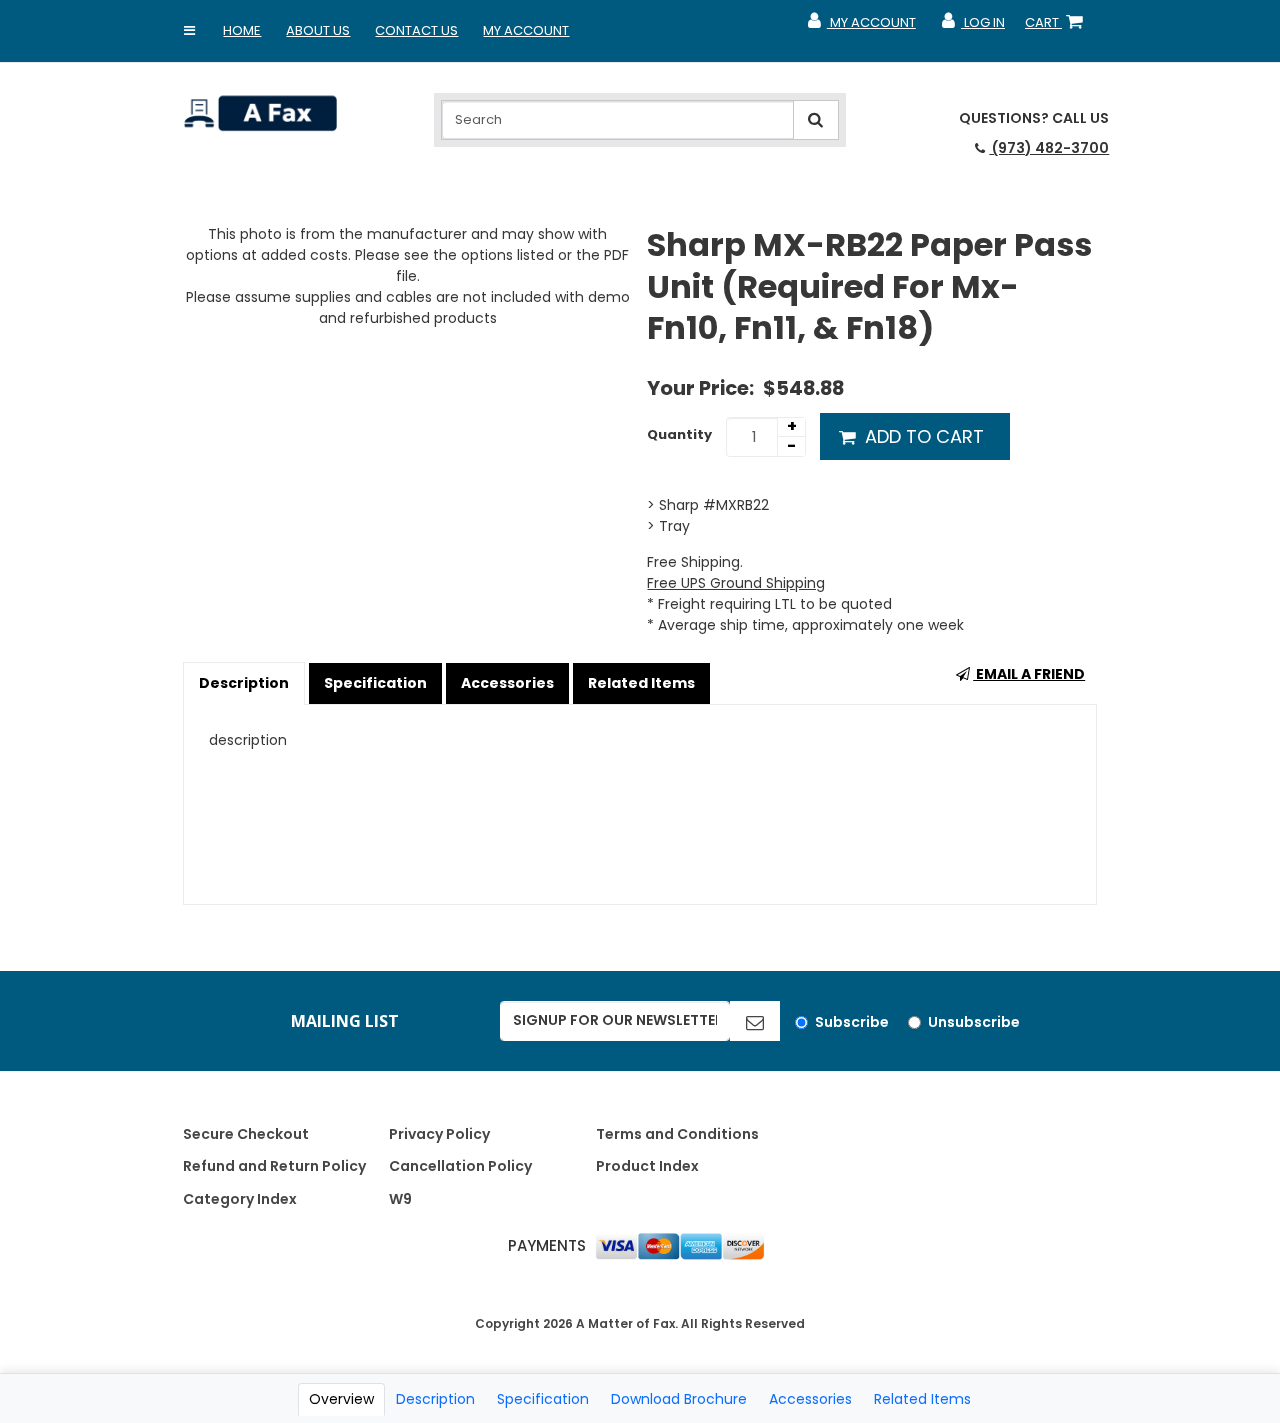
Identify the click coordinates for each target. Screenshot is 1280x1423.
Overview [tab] (341, 1399)
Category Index (240, 1199)
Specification (375, 683)
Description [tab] (435, 1399)
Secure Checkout (246, 1134)
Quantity (679, 434)
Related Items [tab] (922, 1399)
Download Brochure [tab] (679, 1399)
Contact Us (416, 30)
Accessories (507, 683)
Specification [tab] (543, 1399)
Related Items (641, 683)
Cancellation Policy (460, 1166)
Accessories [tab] (810, 1399)
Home (242, 30)
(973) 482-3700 (1049, 148)
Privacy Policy (439, 1134)
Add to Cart (922, 436)
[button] (189, 31)
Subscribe (852, 1022)
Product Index (647, 1166)
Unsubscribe (974, 1022)
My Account (526, 30)
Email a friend (1029, 674)
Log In (972, 27)
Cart (1058, 27)
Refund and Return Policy (274, 1166)
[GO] (755, 1021)
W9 (400, 1199)
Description (244, 683)
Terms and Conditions (677, 1134)
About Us (318, 30)
